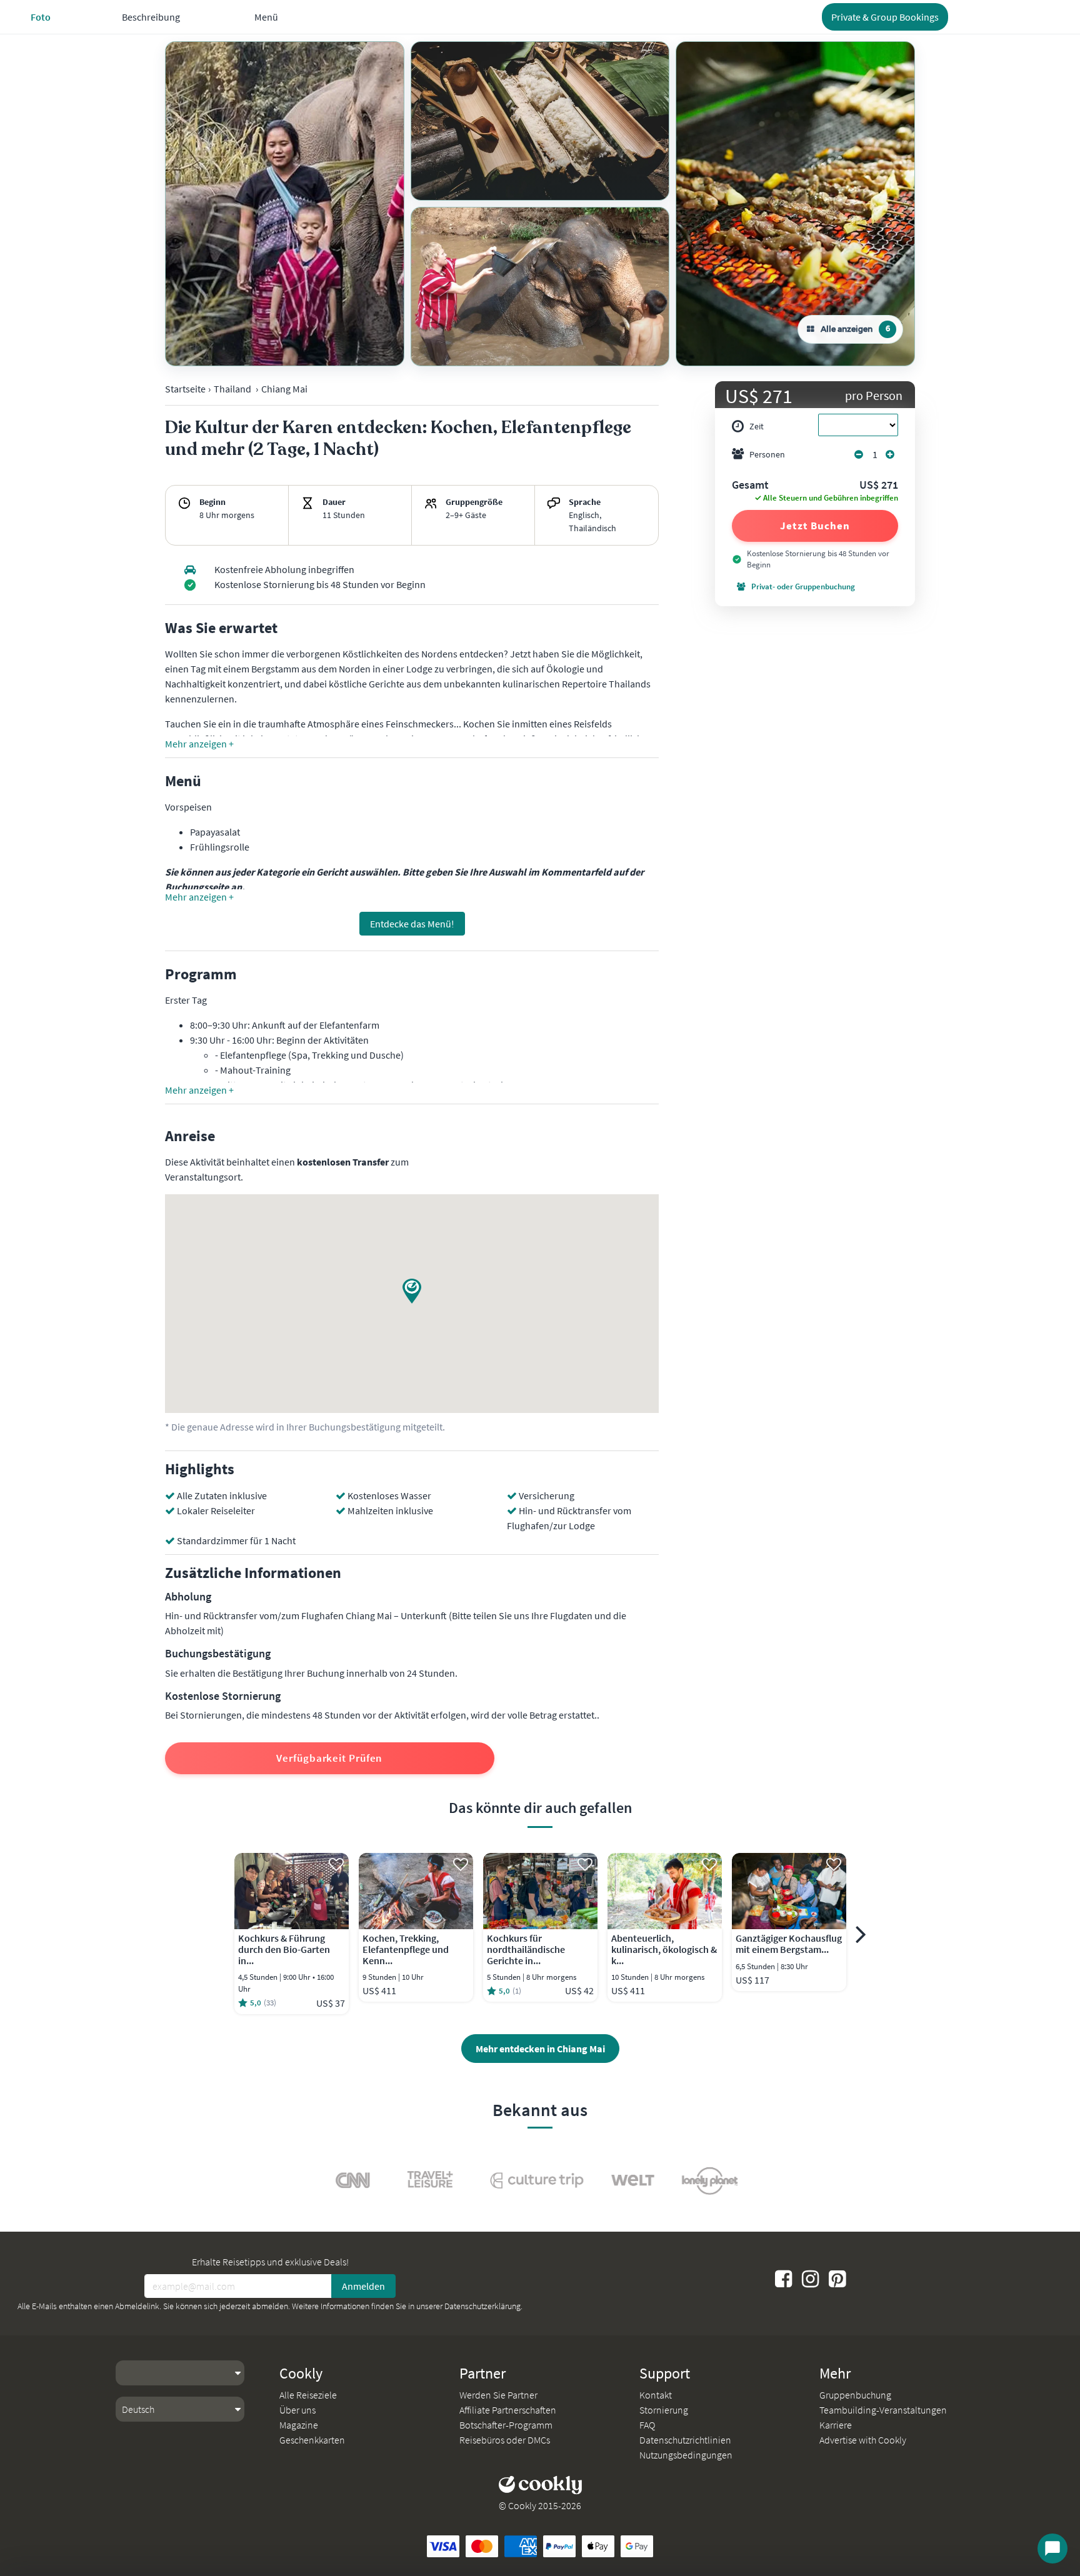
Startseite (185, 389)
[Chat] (1052, 2549)
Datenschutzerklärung (482, 2306)
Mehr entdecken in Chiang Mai (540, 2049)
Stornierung (664, 2410)
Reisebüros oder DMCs (505, 2440)
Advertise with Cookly (863, 2440)
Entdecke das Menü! (412, 924)
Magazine (299, 2425)
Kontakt (656, 2395)
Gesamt (750, 486)
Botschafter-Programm (506, 2425)
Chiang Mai (284, 389)
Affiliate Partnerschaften (508, 2410)
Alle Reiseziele (308, 2395)
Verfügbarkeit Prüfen (329, 1758)
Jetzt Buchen (815, 526)
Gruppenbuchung (855, 2395)
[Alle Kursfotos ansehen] (285, 204)
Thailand (232, 389)
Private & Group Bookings (885, 17)
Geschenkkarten (312, 2440)
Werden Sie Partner (498, 2395)
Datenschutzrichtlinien (685, 2440)
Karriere (836, 2425)
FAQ (647, 2425)
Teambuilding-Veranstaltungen (883, 2410)
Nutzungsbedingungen (686, 2455)
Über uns (297, 2410)
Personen (767, 454)
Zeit (757, 426)
